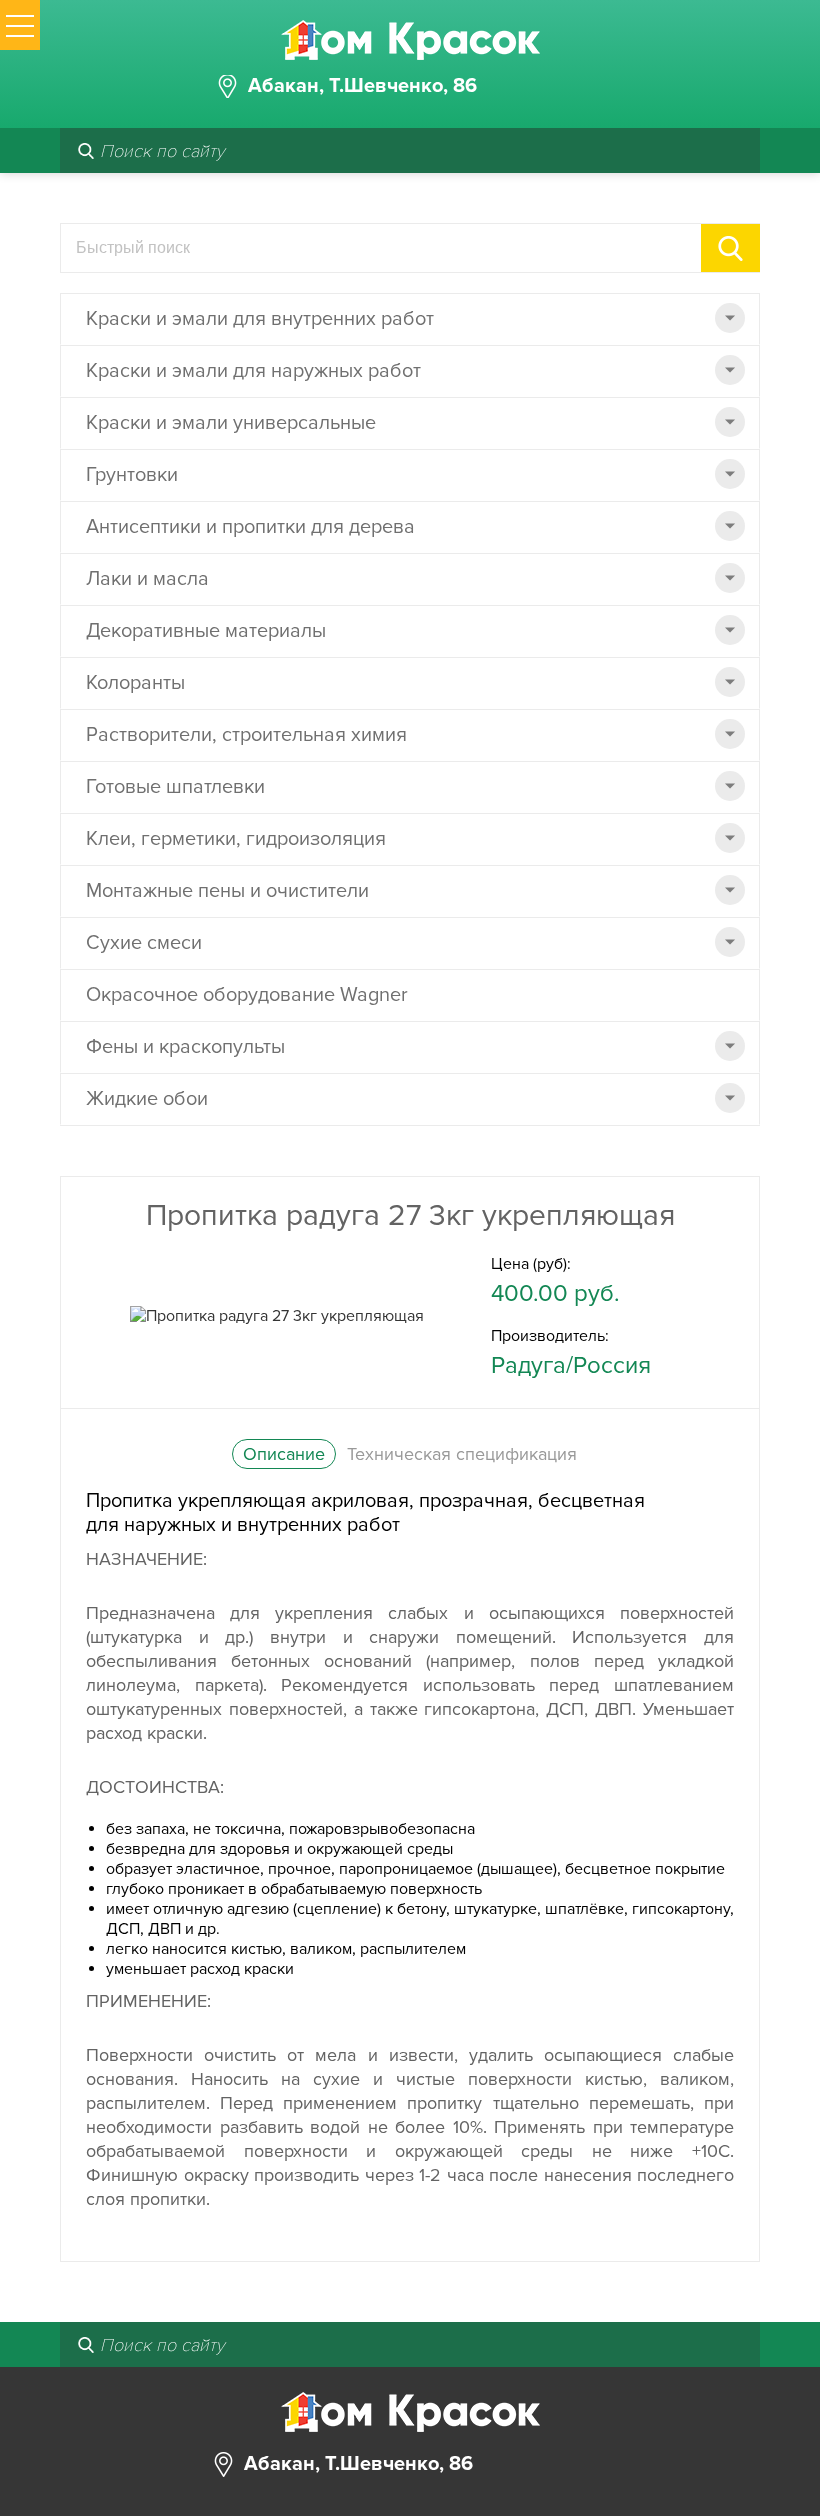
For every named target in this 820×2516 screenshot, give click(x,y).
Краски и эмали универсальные (231, 423)
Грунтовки (132, 475)
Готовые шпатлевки (175, 787)
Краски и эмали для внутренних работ (260, 319)
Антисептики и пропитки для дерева (250, 527)
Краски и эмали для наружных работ (253, 371)
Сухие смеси (144, 943)
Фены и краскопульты (185, 1047)
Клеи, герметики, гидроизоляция (236, 839)
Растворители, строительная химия (246, 735)
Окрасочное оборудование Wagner (247, 995)
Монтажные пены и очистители (227, 891)
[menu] (20, 25)
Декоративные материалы (206, 631)
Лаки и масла (147, 579)
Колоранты (135, 683)
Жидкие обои (147, 1099)
